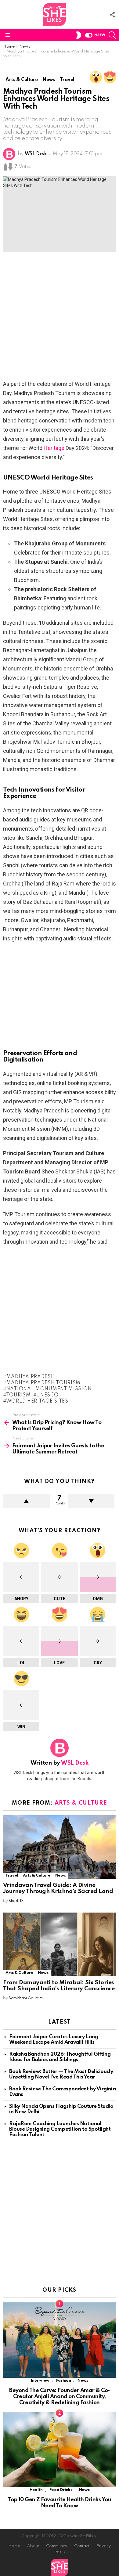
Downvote (91, 1501)
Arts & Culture (81, 1803)
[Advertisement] (60, 318)
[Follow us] (112, 15)
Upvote (26, 1501)
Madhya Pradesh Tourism (43, 1383)
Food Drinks (61, 2490)
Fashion (63, 2381)
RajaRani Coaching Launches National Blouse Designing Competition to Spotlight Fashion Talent (60, 2129)
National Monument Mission (49, 1389)
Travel (12, 1875)
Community (57, 2546)
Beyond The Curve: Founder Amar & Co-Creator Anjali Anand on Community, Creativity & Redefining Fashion (60, 2397)
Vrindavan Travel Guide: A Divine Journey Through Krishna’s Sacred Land (58, 1888)
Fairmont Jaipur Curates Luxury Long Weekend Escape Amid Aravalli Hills (54, 2040)
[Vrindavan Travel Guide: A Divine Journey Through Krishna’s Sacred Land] (60, 1847)
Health (36, 2490)
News (61, 1875)
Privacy (104, 2546)
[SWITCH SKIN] (78, 35)
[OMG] (96, 77)
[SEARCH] (112, 35)
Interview (40, 2381)
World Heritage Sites (37, 1401)
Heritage (54, 448)
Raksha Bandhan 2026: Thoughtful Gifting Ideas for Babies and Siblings (60, 2057)
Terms (60, 2551)
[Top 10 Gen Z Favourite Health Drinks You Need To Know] (60, 2450)
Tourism (18, 1395)
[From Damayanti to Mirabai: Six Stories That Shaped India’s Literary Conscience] (60, 1944)
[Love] (110, 77)
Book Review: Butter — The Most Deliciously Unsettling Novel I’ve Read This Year (61, 2074)
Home (14, 2546)
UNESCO (47, 1395)
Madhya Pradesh (31, 1377)
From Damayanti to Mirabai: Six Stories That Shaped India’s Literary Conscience (59, 1986)
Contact (82, 2546)
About (33, 2546)
